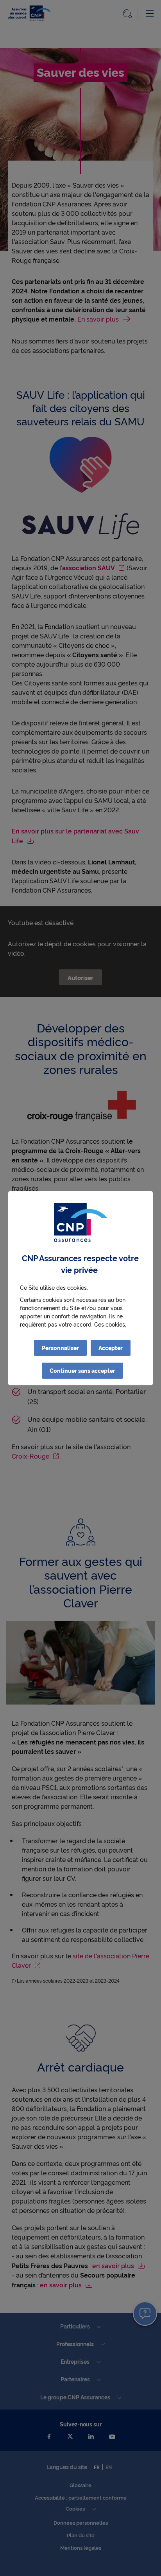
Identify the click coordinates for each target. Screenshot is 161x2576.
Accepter (111, 1348)
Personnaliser (60, 1348)
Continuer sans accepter (82, 1370)
